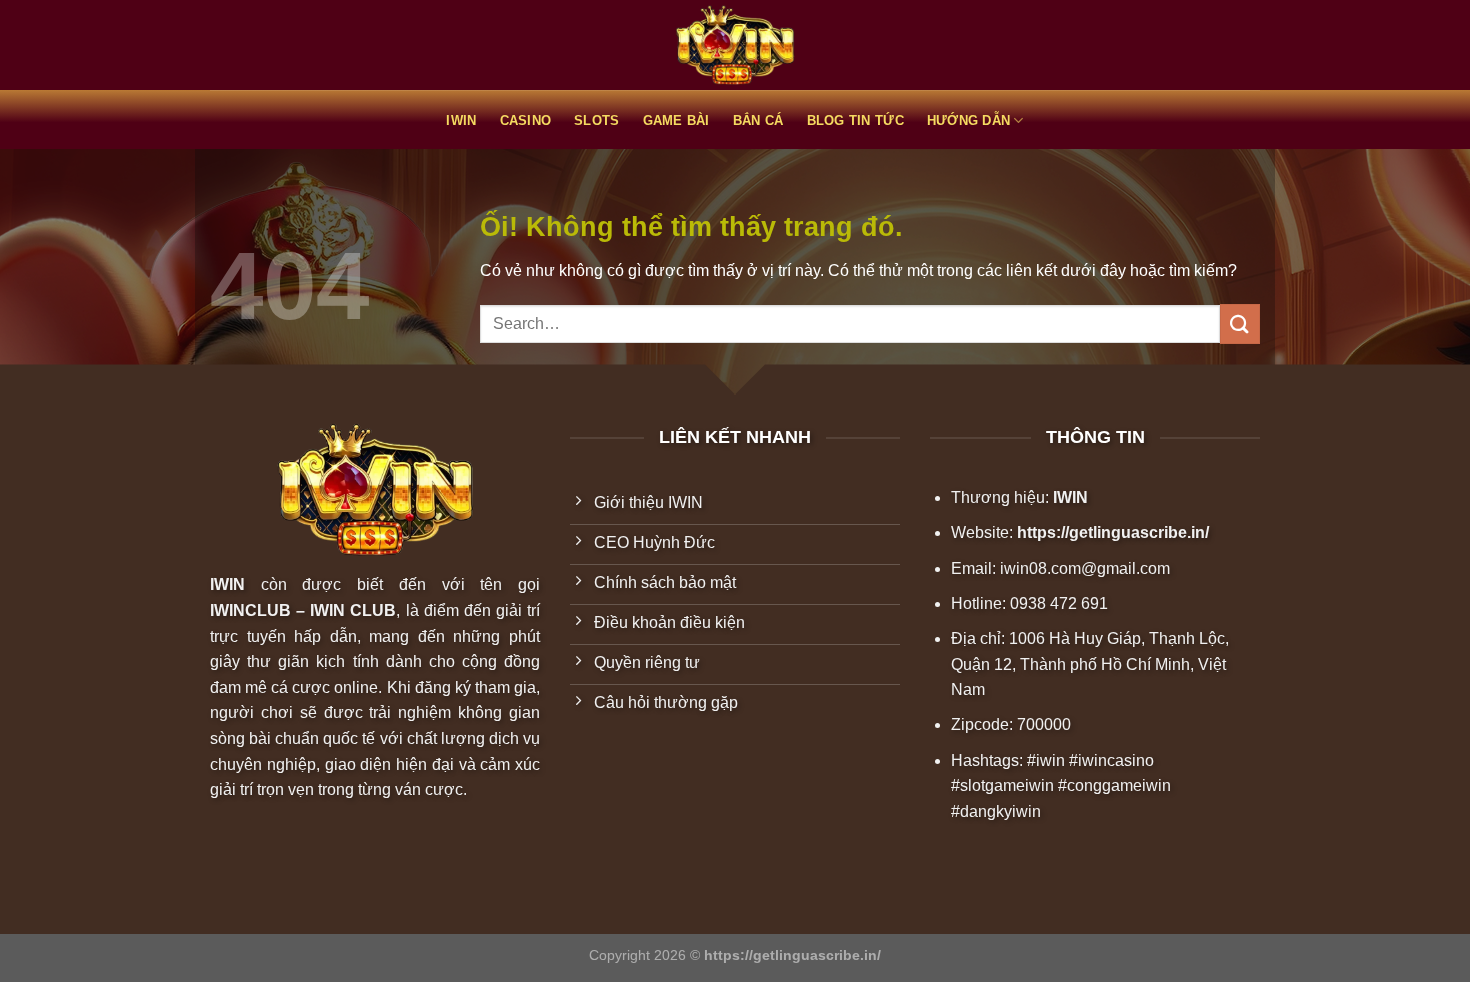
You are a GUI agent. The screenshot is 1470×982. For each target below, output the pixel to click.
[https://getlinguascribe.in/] (735, 45)
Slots (596, 120)
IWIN (461, 120)
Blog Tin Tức (855, 120)
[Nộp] (1240, 323)
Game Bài (676, 120)
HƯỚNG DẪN (968, 120)
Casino (526, 120)
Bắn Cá (758, 120)
